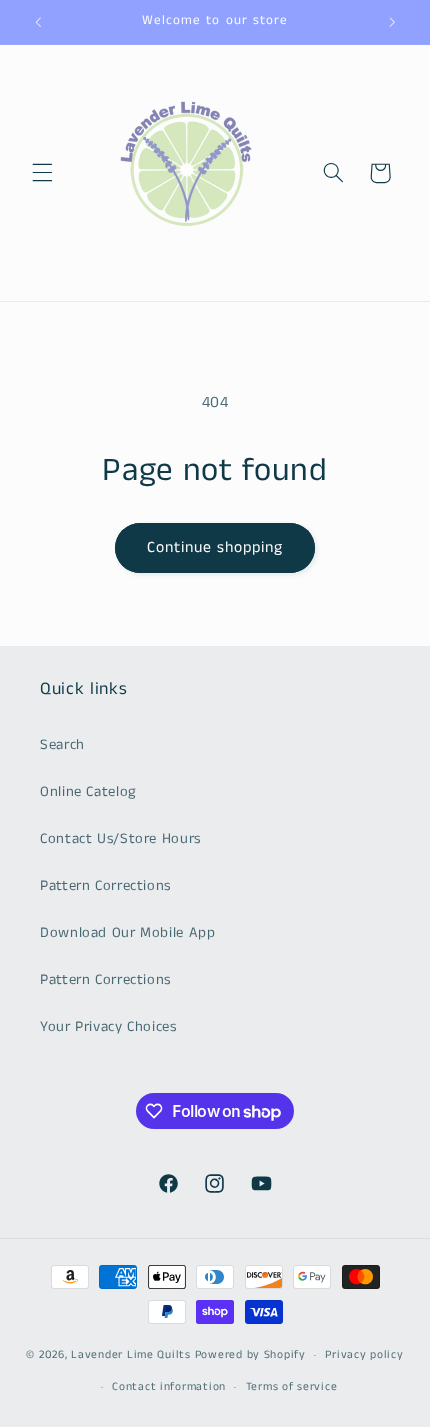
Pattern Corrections (105, 886)
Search (62, 745)
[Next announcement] (392, 22)
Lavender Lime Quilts (131, 1355)
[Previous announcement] (38, 22)
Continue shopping (215, 548)
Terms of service (292, 1387)
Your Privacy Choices (108, 1027)
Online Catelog (88, 792)
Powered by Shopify (250, 1355)
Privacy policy (364, 1355)
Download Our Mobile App (128, 933)
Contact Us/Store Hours (120, 839)
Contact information (169, 1387)
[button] (42, 173)
